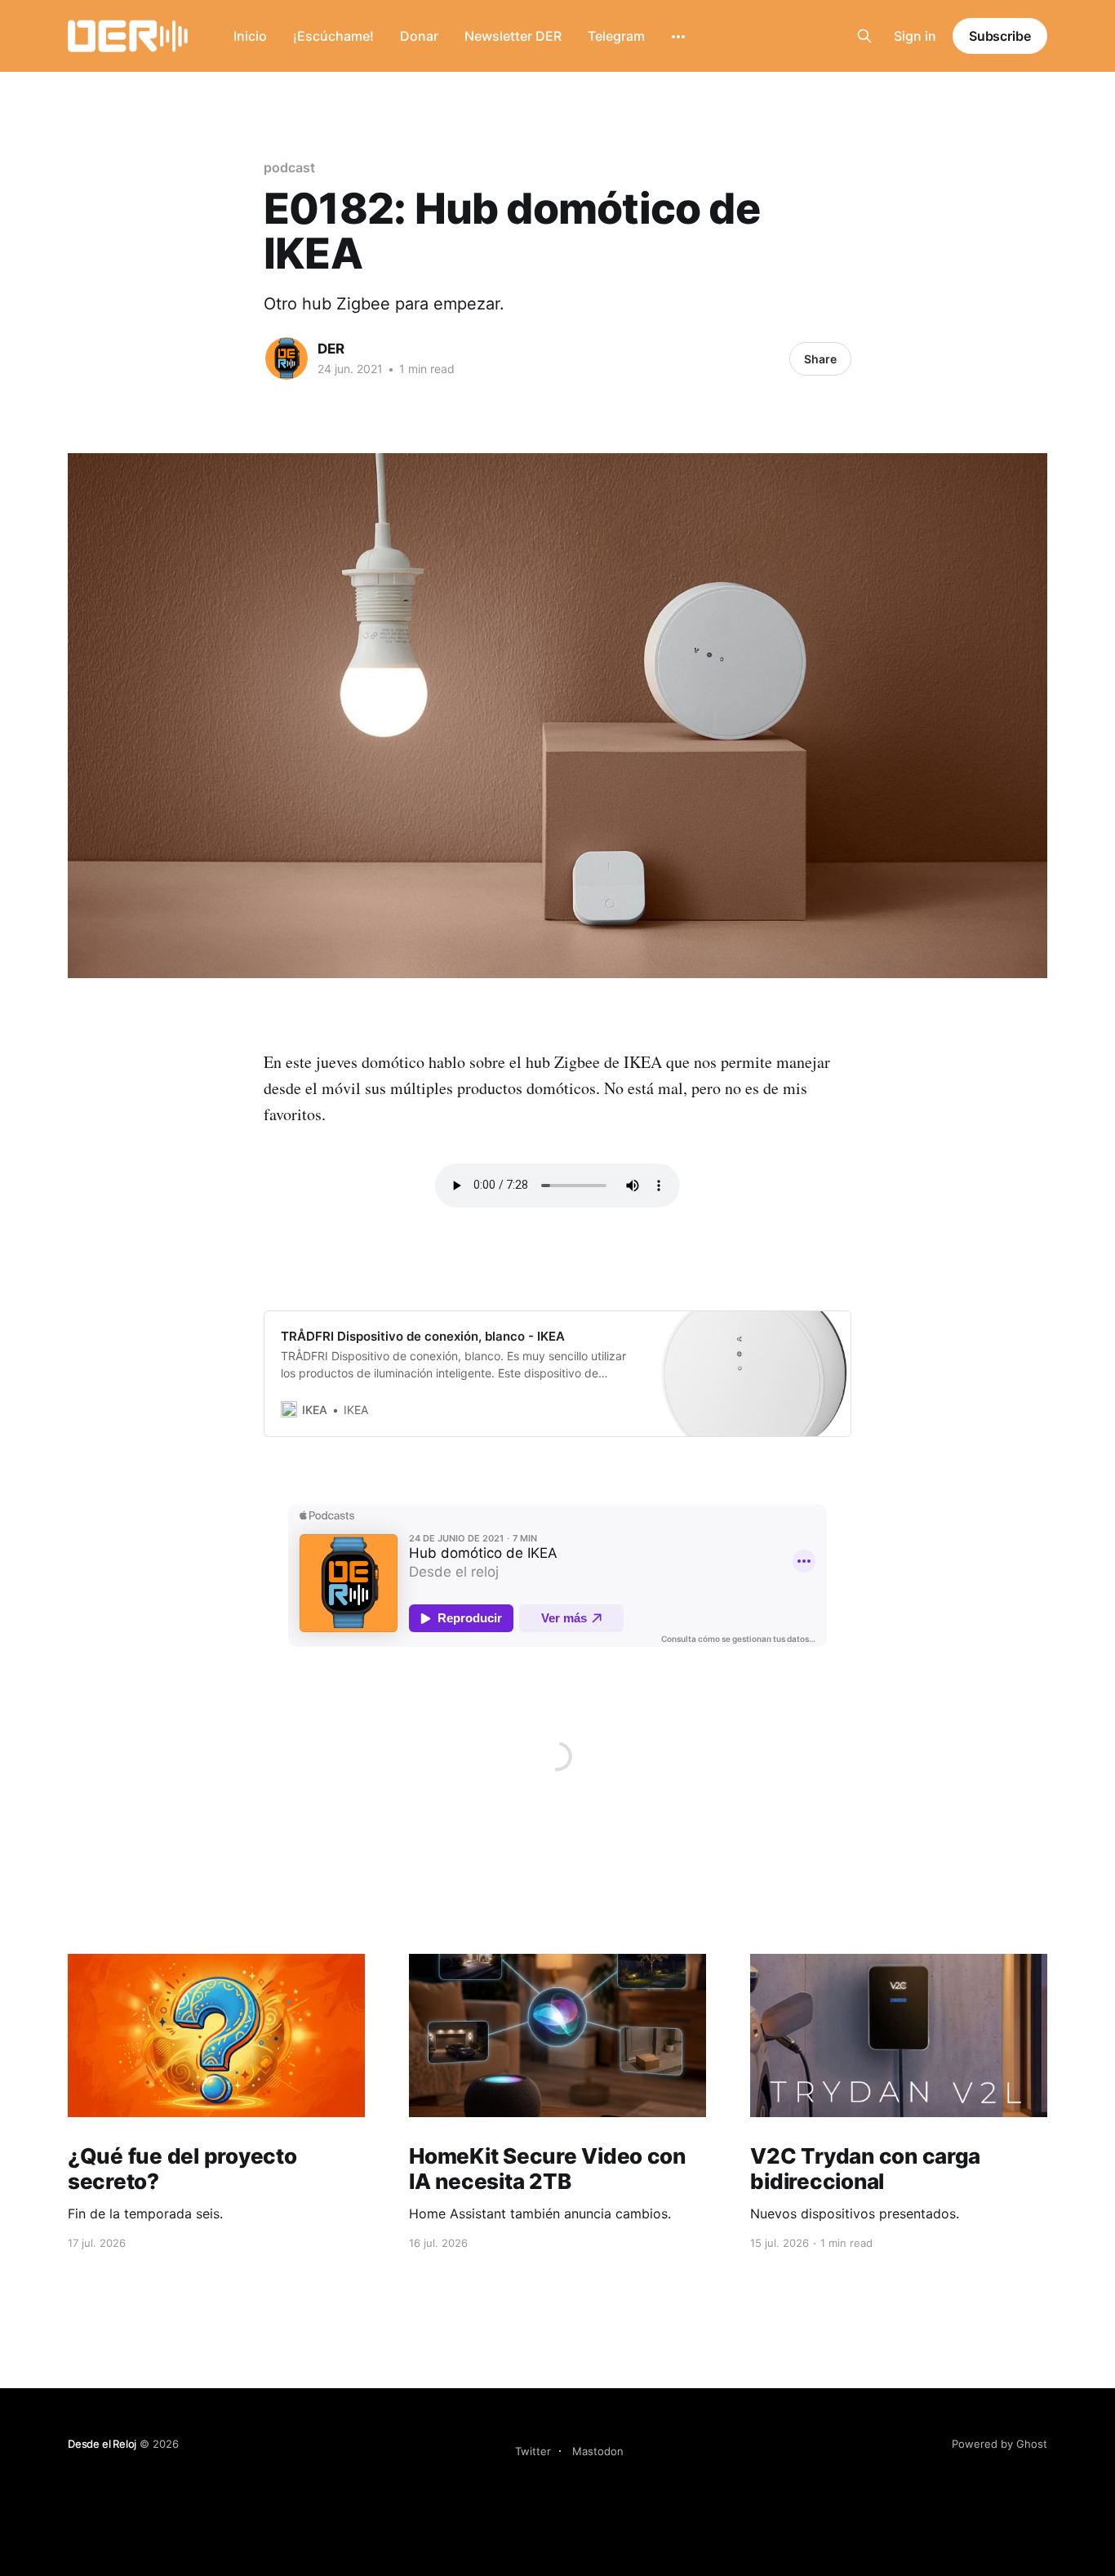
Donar (419, 36)
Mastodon (598, 2451)
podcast (289, 167)
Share (820, 359)
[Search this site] (864, 36)
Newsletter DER (513, 36)
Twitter (533, 2451)
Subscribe (1000, 36)
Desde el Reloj (102, 2444)
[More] (678, 37)
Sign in (915, 36)
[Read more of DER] (287, 358)
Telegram (616, 36)
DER (331, 349)
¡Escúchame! (333, 36)
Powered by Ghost (1000, 2444)
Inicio (250, 36)
